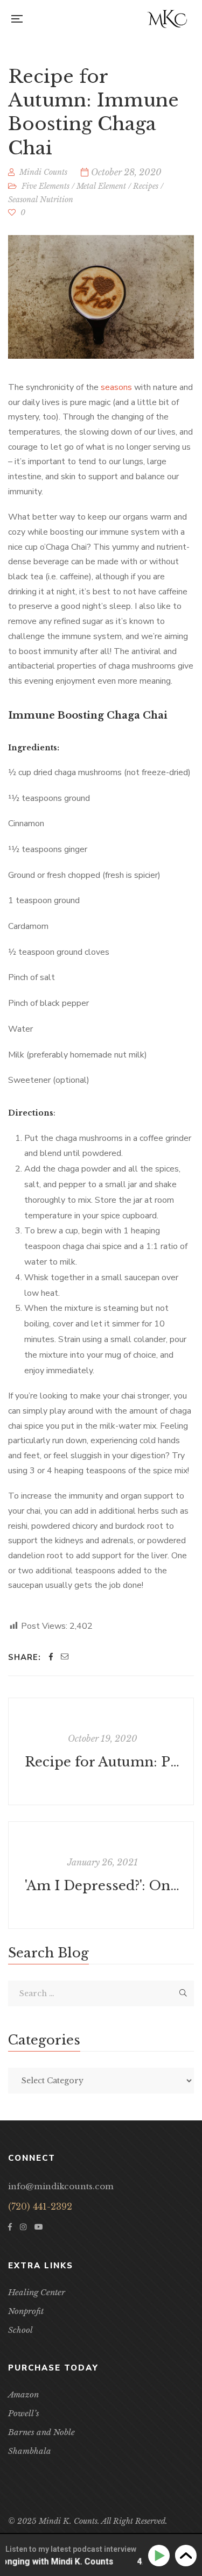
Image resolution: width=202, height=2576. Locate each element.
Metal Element (101, 186)
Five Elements (46, 186)
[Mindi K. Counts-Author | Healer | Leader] (167, 19)
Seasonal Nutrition (41, 200)
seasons (116, 387)
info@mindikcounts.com (61, 2186)
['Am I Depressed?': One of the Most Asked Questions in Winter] (101, 1875)
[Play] (161, 2556)
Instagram (23, 2227)
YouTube (39, 2227)
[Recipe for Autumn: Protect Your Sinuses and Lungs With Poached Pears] (101, 1751)
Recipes (146, 186)
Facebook (10, 2227)
